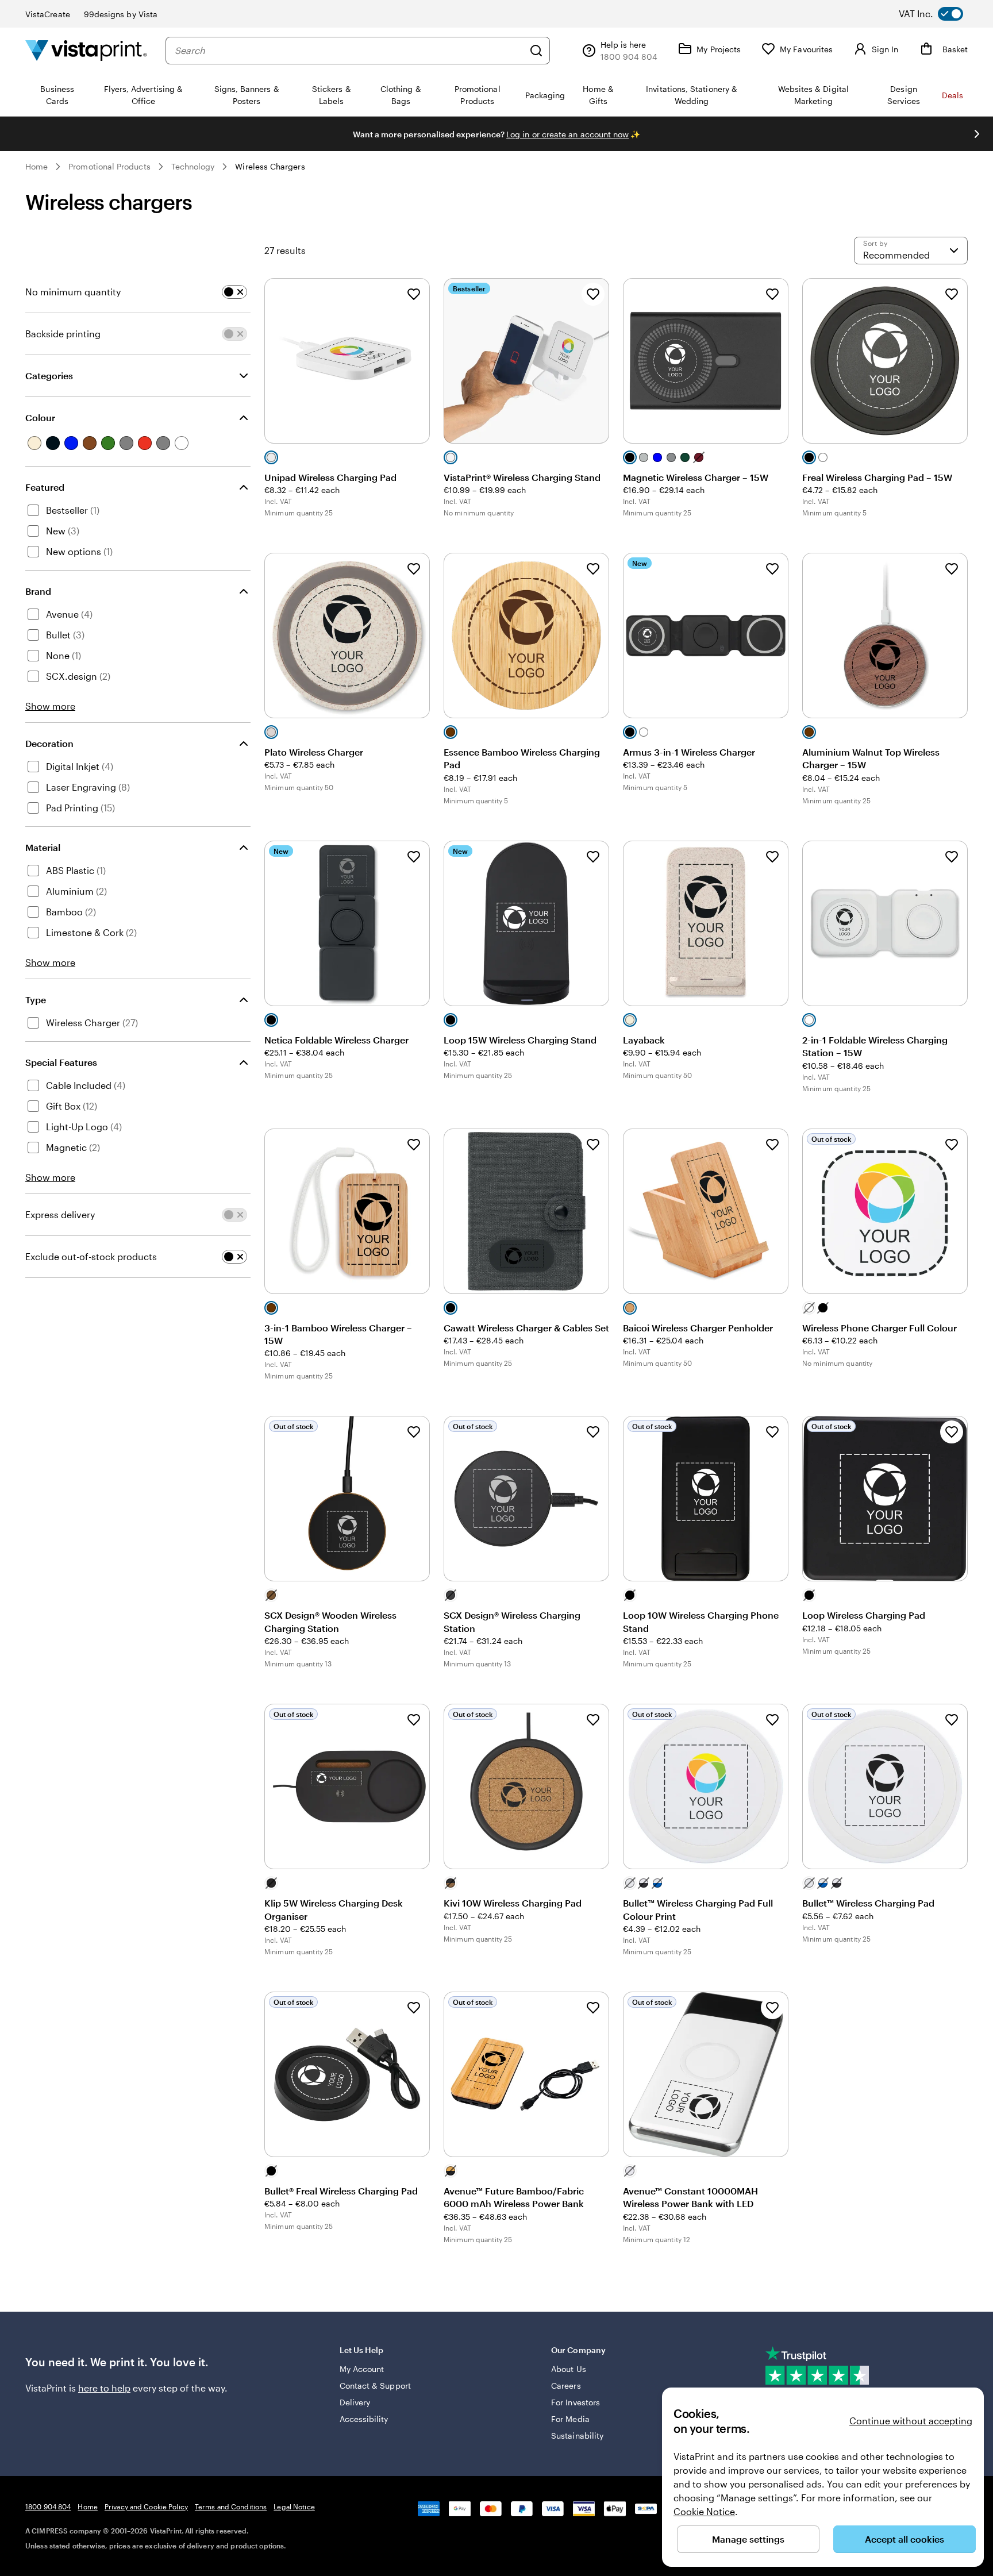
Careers (566, 2386)
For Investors (576, 2402)
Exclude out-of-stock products (91, 1256)
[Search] (536, 51)
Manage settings (748, 2539)
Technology (193, 166)
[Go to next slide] (977, 134)
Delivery (355, 2402)
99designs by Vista (121, 14)
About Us (569, 2369)
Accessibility (364, 2419)
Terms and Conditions (231, 2506)
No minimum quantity (73, 292)
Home (36, 166)
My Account (362, 2369)
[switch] (940, 14)
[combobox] (349, 51)
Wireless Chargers (270, 166)
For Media (570, 2419)
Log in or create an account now (567, 134)
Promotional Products (109, 166)
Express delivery (60, 1214)
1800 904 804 (48, 2506)
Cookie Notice (704, 2511)
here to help (104, 2388)
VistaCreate (48, 14)
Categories (49, 376)
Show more (50, 706)
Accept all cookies (905, 2539)
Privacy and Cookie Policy (146, 2506)
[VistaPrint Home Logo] (86, 50)
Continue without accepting (911, 2421)
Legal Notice (294, 2506)
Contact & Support (375, 2386)
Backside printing (63, 334)
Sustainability (577, 2436)
